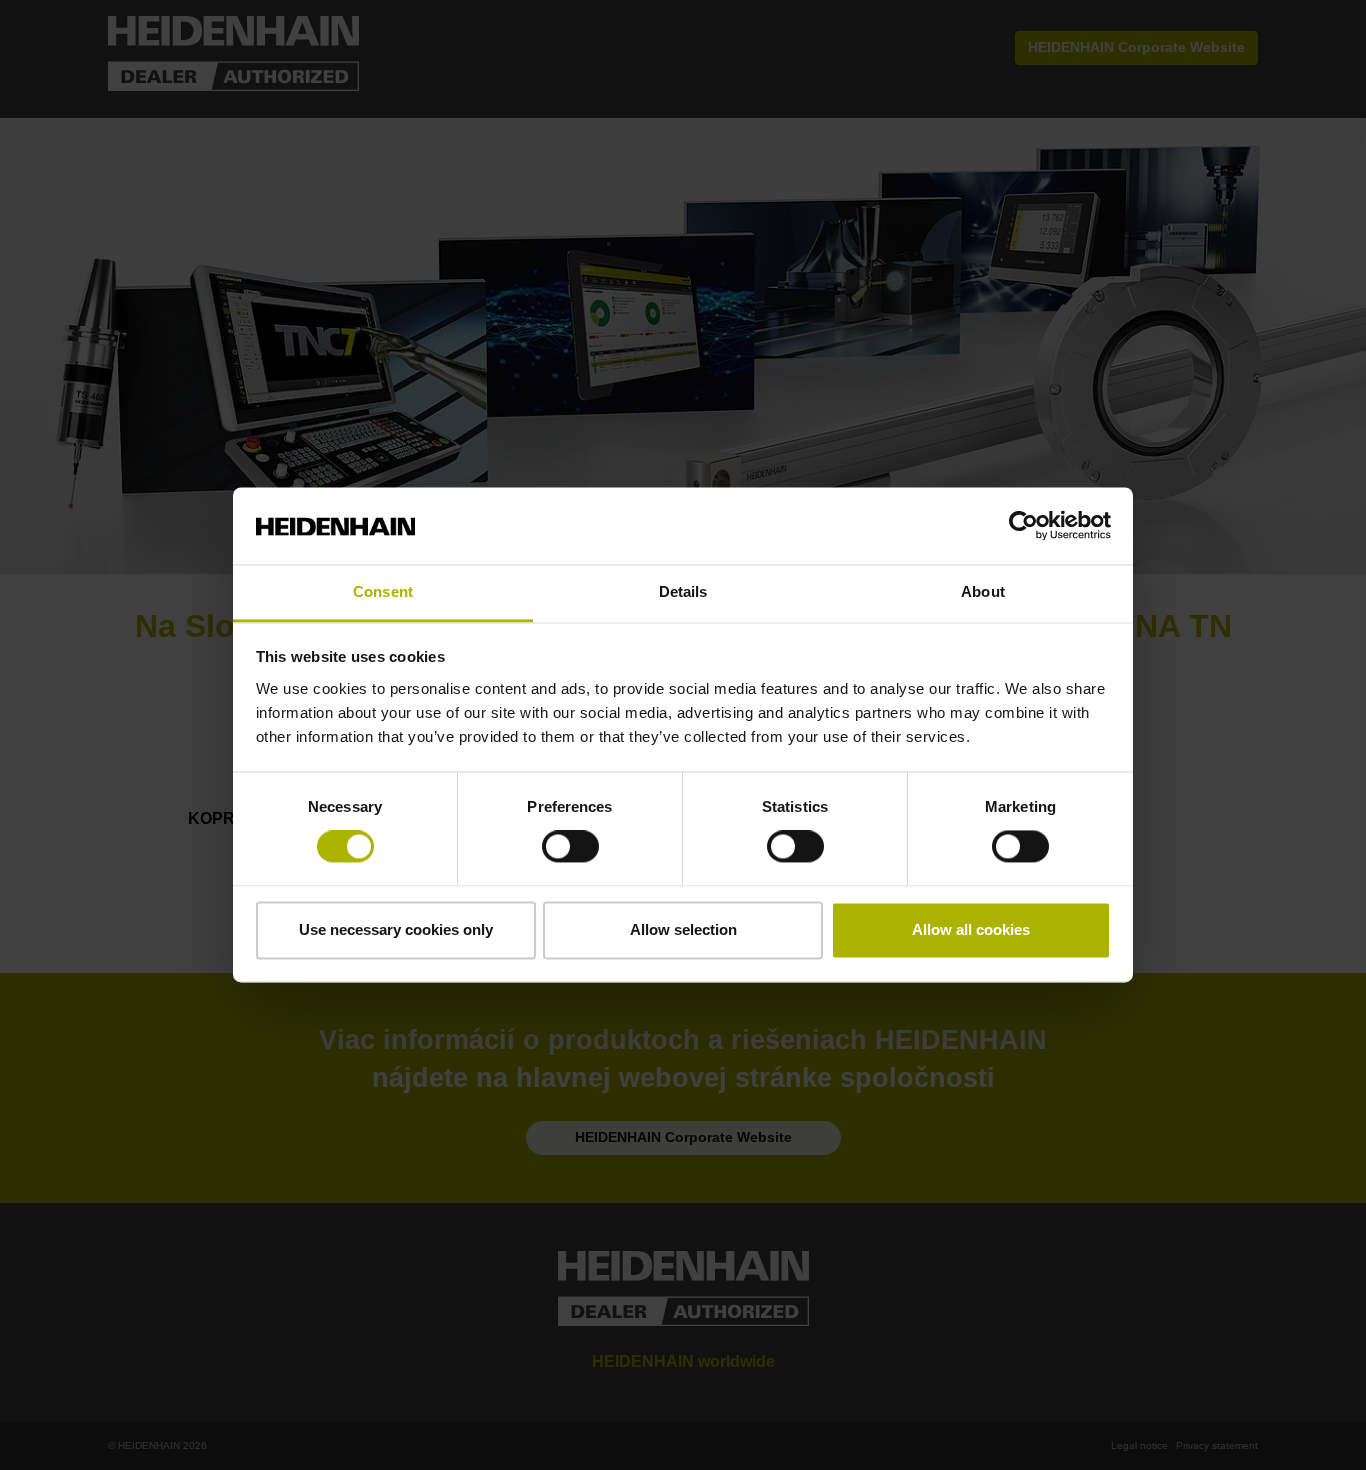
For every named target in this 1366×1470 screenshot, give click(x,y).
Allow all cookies (971, 929)
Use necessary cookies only (396, 929)
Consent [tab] (383, 591)
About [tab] (983, 591)
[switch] (570, 847)
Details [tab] (683, 591)
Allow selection (683, 929)
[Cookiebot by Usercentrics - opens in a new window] (1023, 526)
